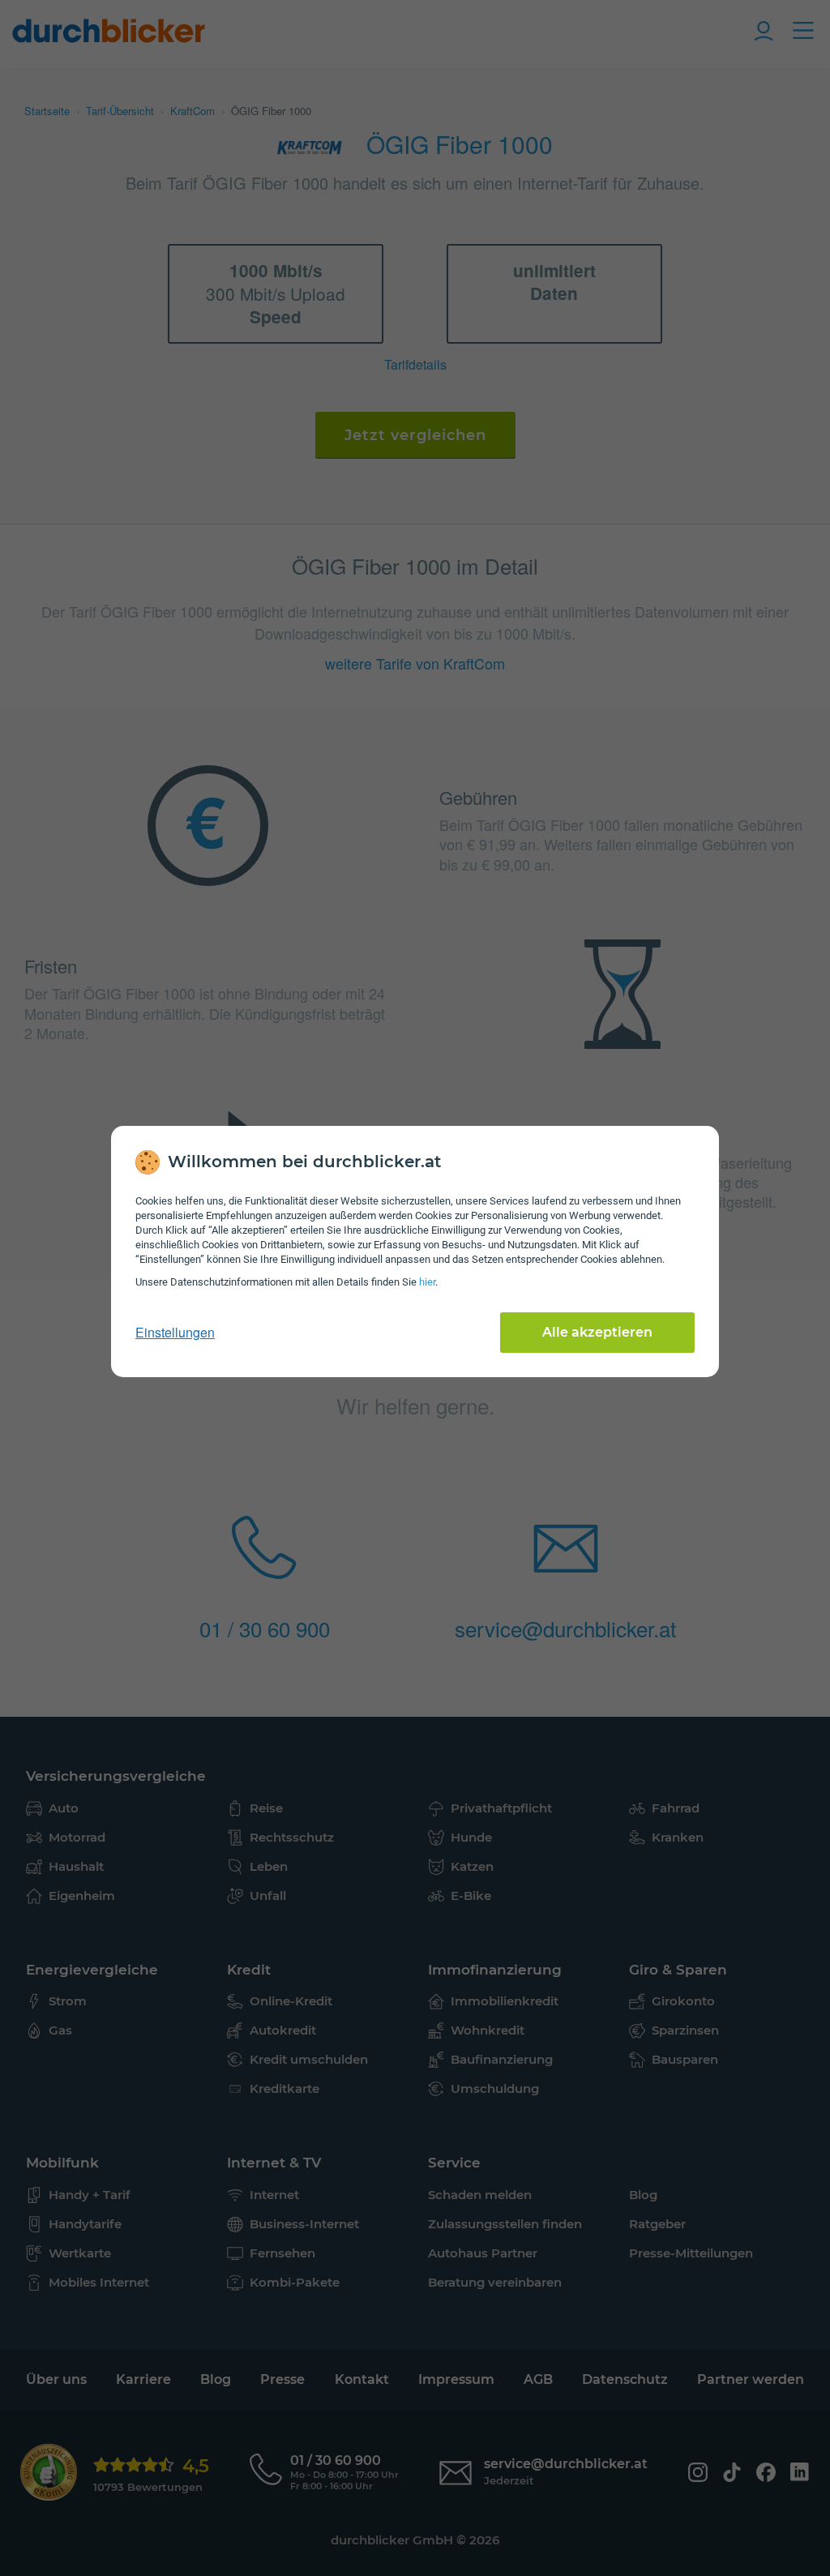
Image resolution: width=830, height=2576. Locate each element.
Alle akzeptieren (597, 1332)
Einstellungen (175, 1333)
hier (427, 1282)
